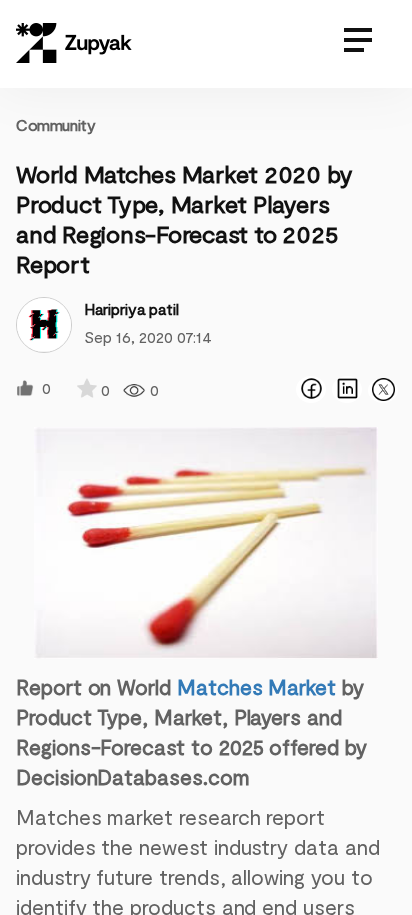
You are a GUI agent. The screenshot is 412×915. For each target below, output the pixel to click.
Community (55, 124)
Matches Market (256, 686)
